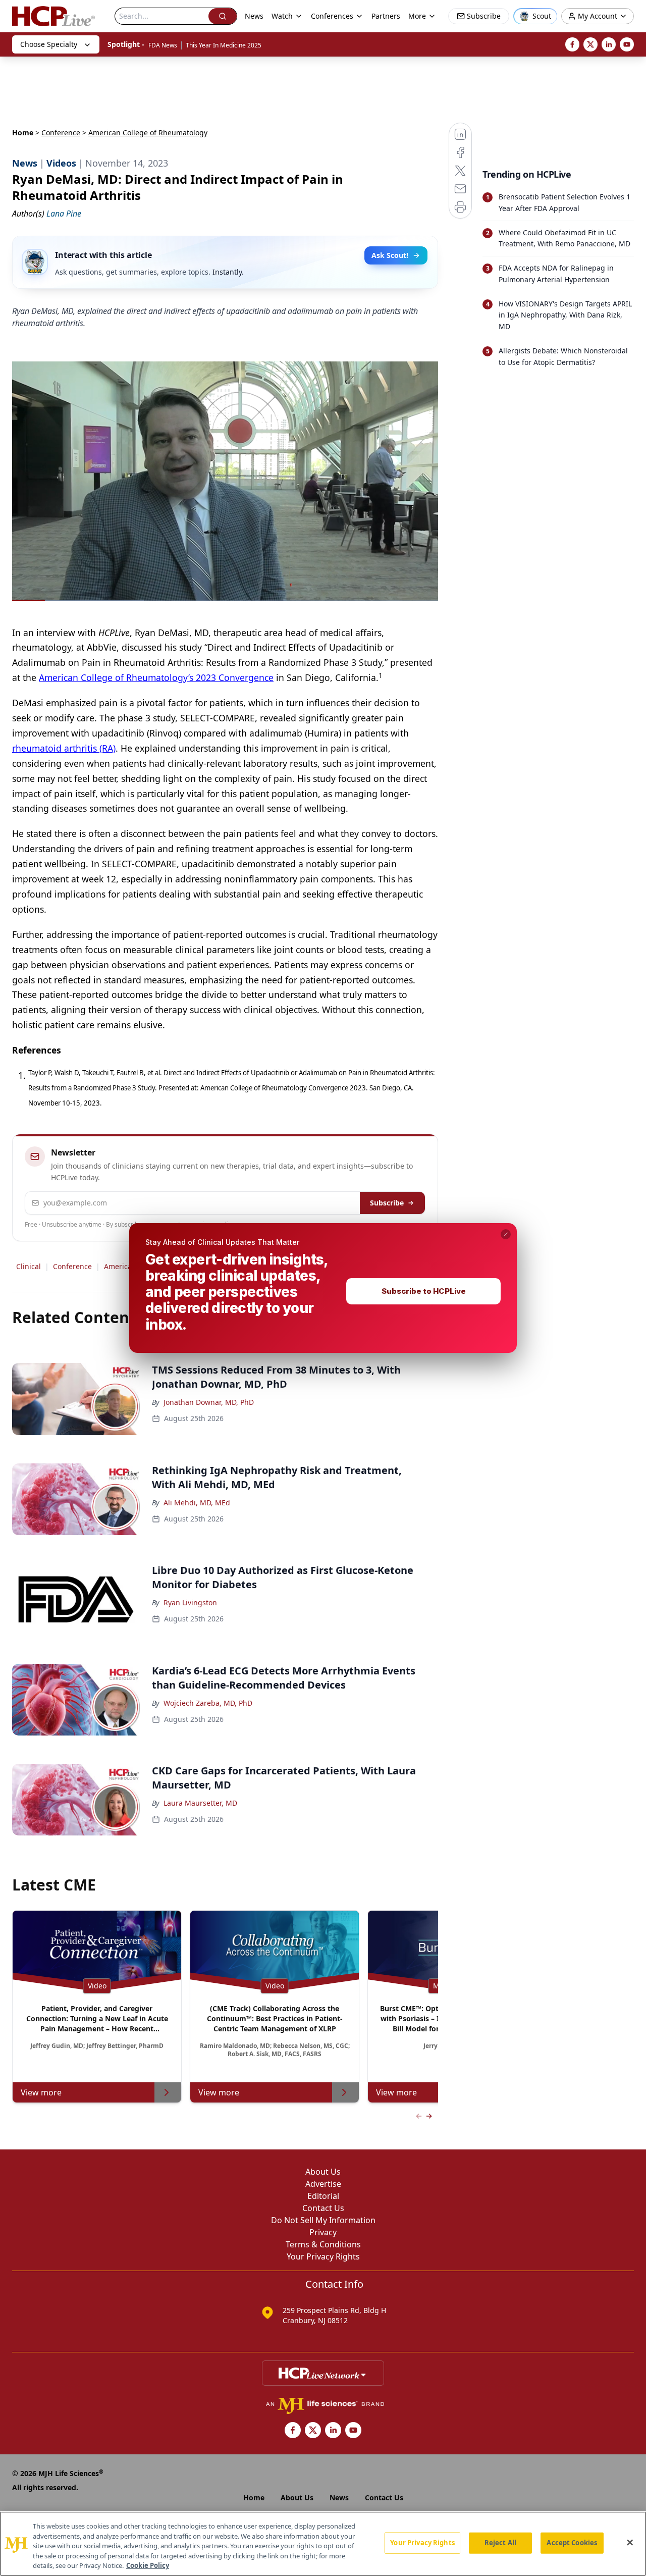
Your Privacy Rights (422, 2543)
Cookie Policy (148, 2565)
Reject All (500, 2543)
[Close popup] (506, 1234)
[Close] (630, 2543)
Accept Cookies (572, 2543)
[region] (323, 2544)
